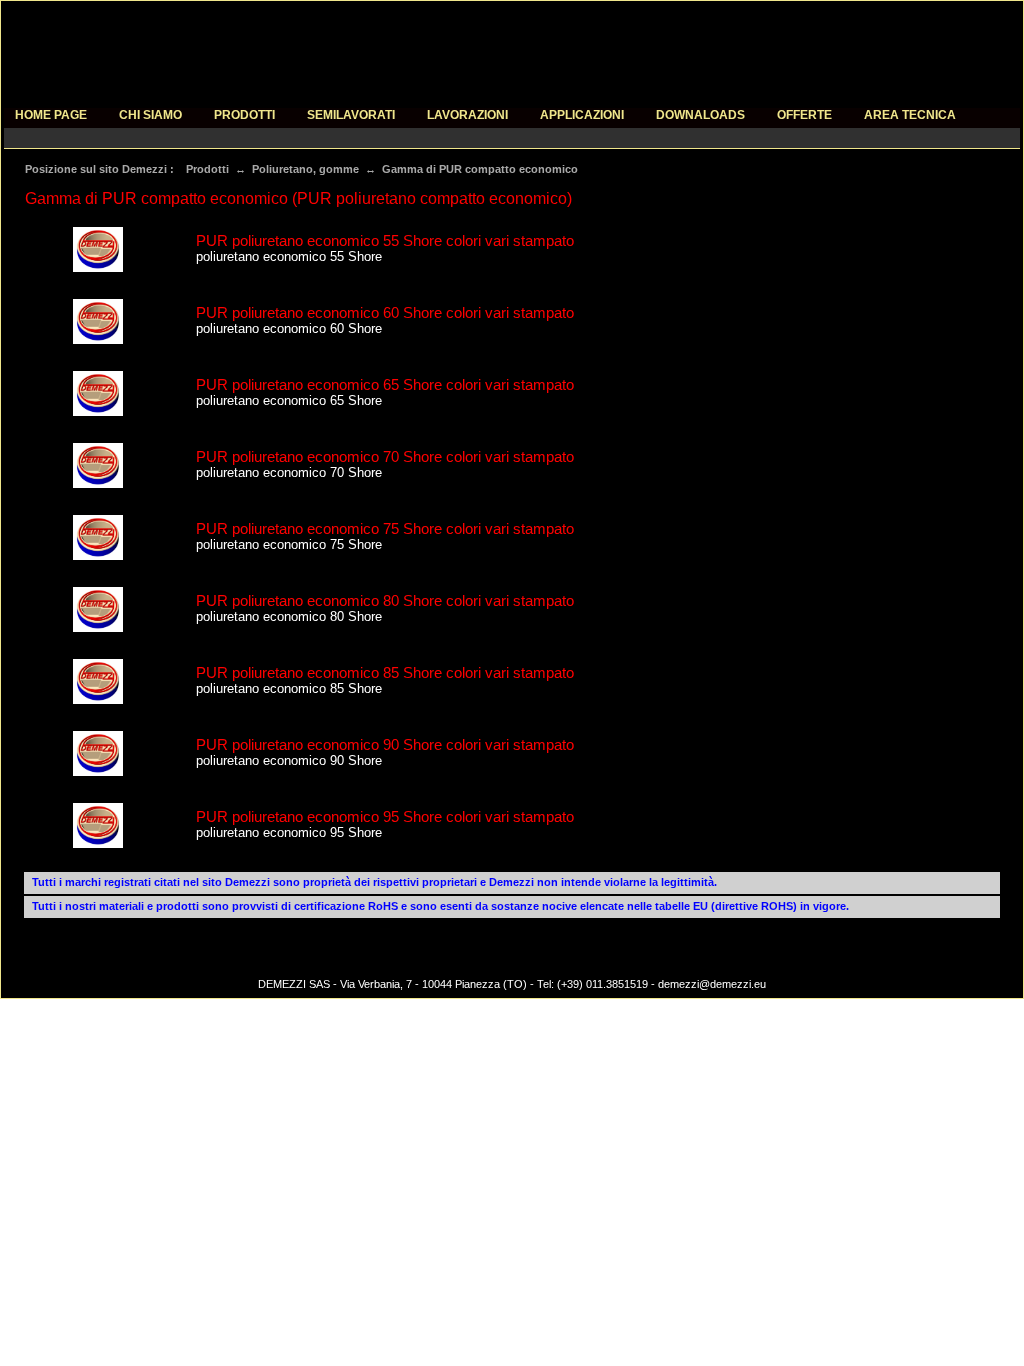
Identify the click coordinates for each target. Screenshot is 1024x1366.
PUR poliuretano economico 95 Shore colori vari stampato (385, 816)
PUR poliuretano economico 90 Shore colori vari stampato (385, 744)
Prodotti (207, 169)
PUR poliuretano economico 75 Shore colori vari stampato (385, 528)
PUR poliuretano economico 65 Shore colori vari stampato (385, 384)
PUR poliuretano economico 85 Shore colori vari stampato (385, 672)
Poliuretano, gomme (305, 169)
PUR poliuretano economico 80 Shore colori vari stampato (385, 600)
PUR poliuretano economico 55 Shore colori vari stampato (385, 240)
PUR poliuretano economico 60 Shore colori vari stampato (385, 312)
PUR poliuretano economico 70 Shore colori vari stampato (385, 456)
